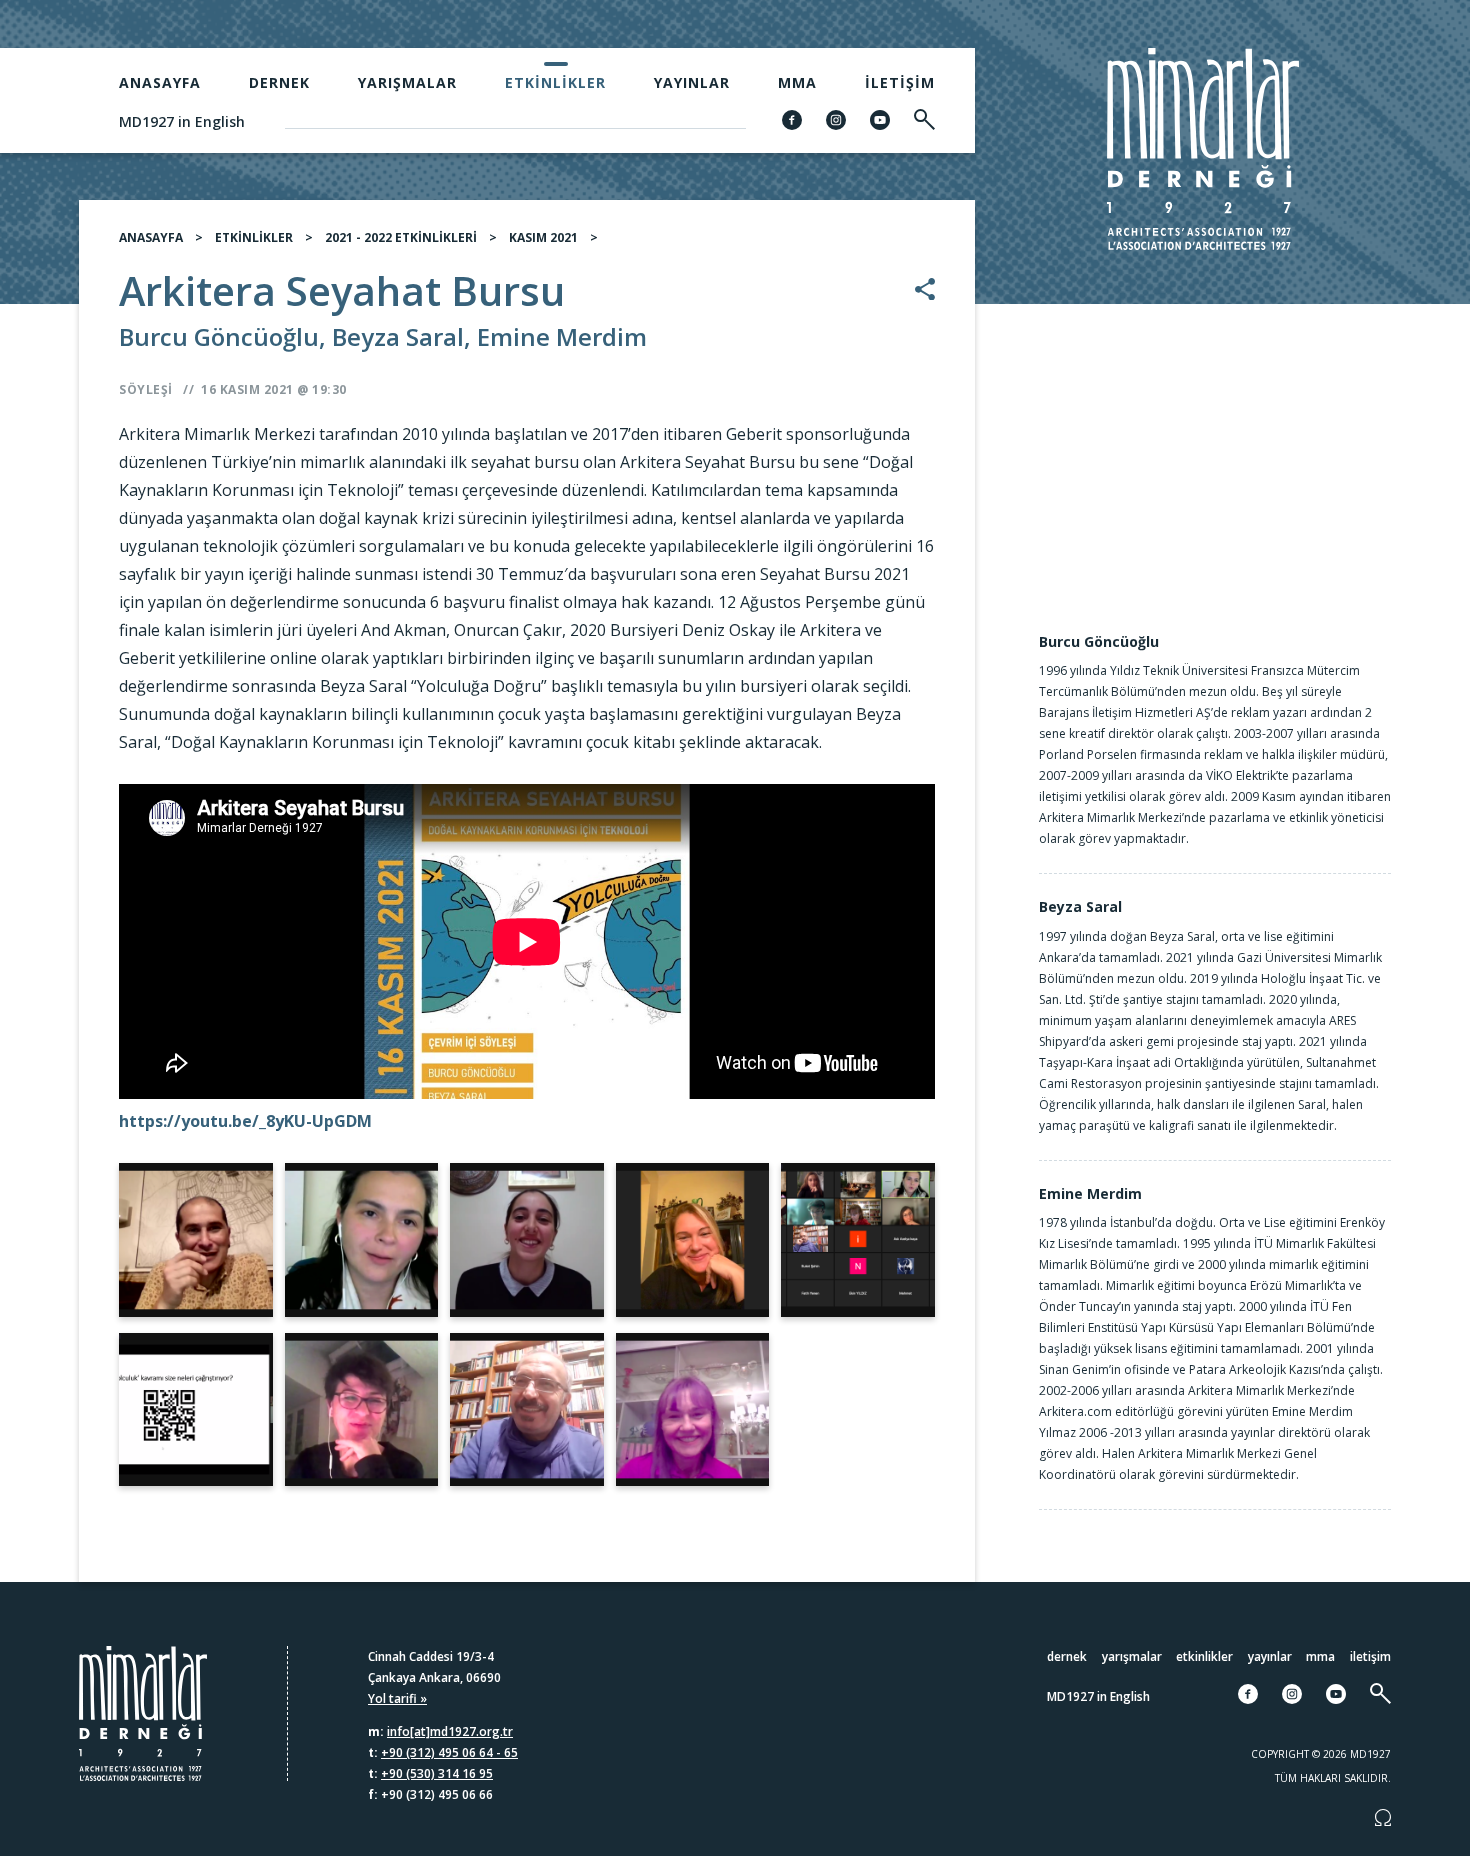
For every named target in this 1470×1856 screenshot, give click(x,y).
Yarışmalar (407, 82)
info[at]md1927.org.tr (450, 1731)
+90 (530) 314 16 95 (437, 1773)
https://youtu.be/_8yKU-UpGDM (245, 1121)
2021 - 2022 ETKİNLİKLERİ (401, 237)
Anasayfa (160, 82)
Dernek (279, 82)
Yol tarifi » (397, 1698)
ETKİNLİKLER (254, 237)
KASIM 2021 (543, 237)
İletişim (900, 82)
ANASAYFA (151, 237)
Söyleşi (146, 389)
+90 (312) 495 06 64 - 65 (449, 1752)
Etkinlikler (555, 82)
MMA (797, 82)
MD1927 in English (182, 121)
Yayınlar (692, 82)
